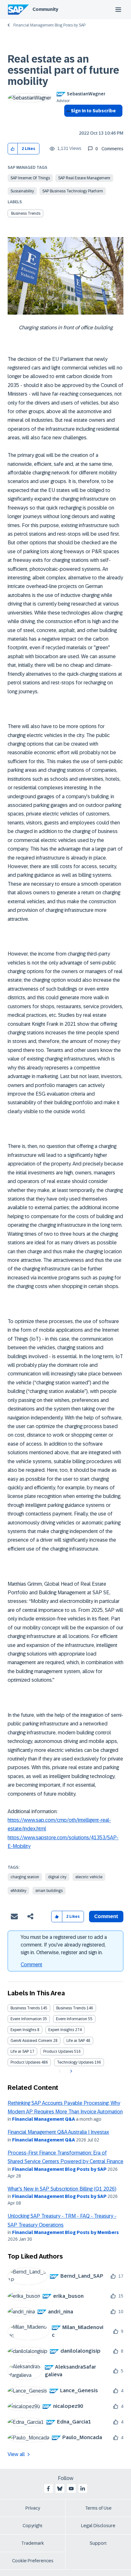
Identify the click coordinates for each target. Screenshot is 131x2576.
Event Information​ (72, 2019)
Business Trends (26, 213)
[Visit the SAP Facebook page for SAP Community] (48, 2489)
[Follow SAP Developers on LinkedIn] (83, 2489)
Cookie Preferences (33, 2561)
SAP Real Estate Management (84, 178)
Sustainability (22, 191)
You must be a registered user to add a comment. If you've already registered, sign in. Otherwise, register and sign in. (64, 1945)
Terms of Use (98, 2508)
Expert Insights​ (61, 2030)
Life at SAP (76, 2041)
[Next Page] (70, 2071)
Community (45, 9)
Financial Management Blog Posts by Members (65, 2232)
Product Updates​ (25, 2062)
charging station (25, 1877)
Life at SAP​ (20, 2051)
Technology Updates (75, 2062)
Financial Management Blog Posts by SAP (49, 25)
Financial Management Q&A (44, 2119)
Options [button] (68, 122)
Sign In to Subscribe (93, 111)
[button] (13, 149)
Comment (31, 1965)
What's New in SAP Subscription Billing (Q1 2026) (62, 2189)
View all (16, 2454)
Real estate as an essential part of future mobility (63, 70)
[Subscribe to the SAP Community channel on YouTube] (71, 2489)
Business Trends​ (71, 2008)
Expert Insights (23, 2030)
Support (98, 2543)
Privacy (33, 2508)
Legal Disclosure (98, 2526)
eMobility (18, 1891)
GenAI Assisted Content (31, 2041)
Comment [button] (106, 1916)
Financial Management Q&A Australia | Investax (58, 2132)
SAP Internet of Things (30, 178)
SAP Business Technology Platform (73, 191)
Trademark (33, 2543)
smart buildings (49, 1891)
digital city (57, 1877)
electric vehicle (89, 1877)
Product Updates (58, 2051)
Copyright (33, 2526)
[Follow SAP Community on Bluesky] (60, 2489)
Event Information (26, 2019)
